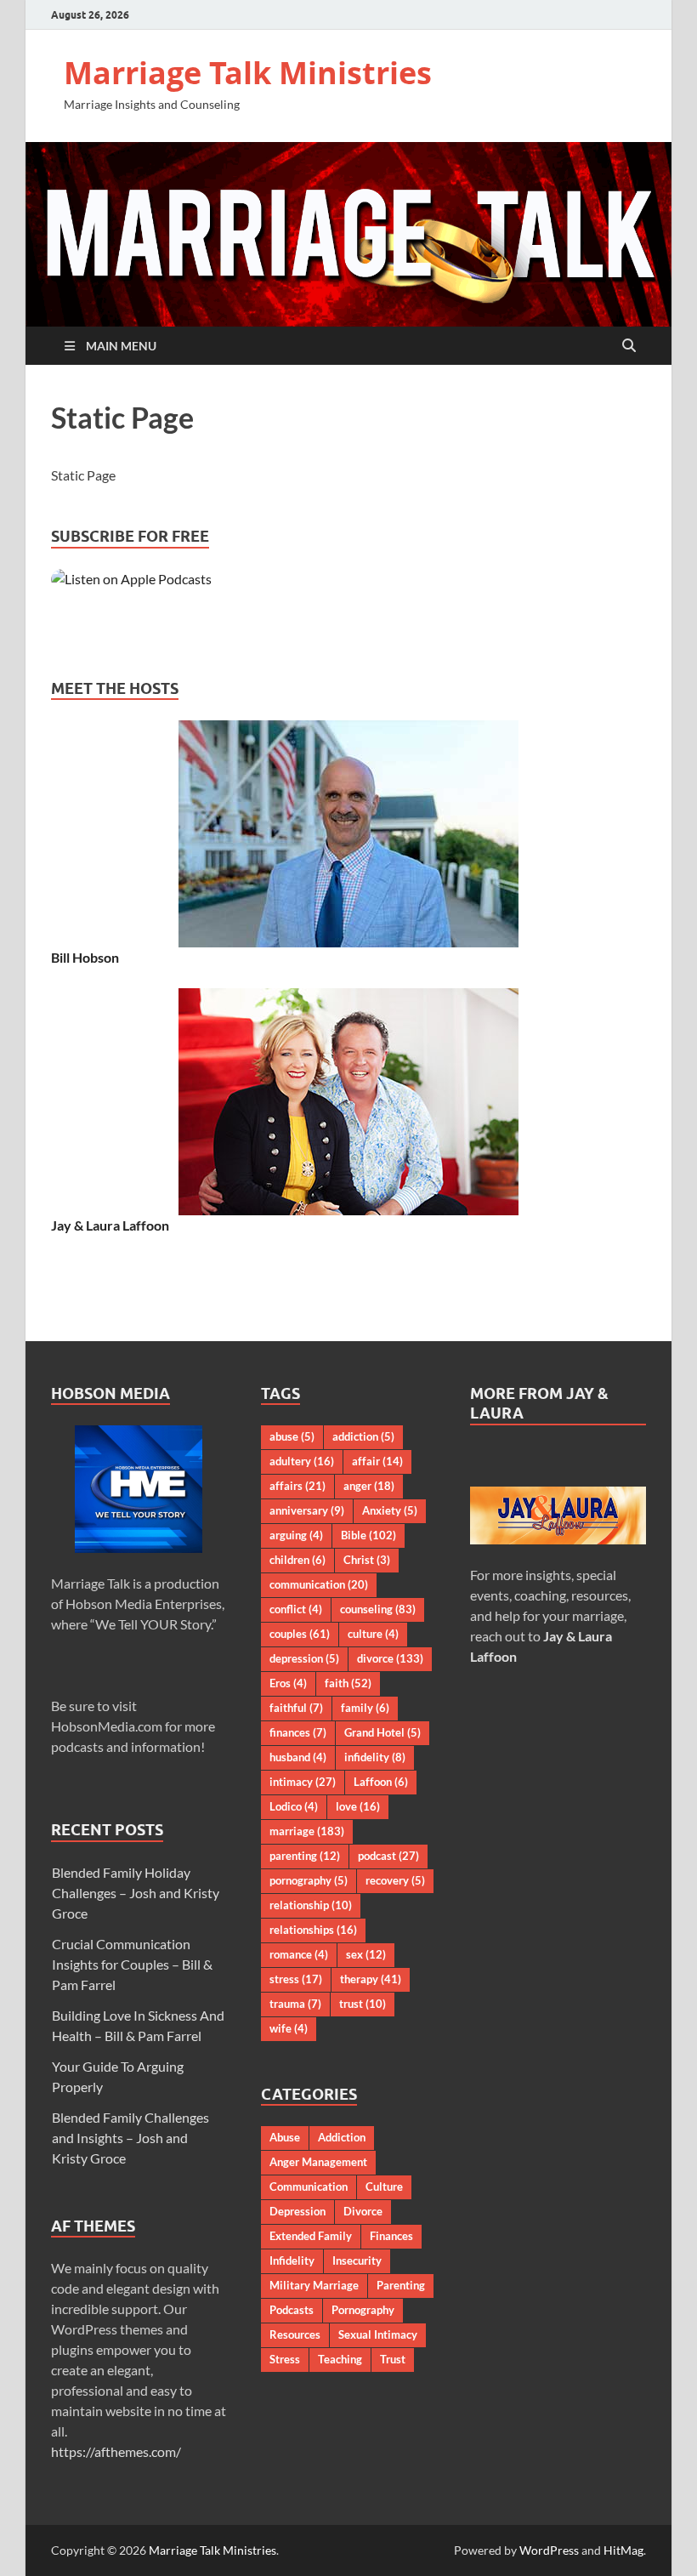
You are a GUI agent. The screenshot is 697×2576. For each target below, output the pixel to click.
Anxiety (390, 1510)
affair (377, 1461)
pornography (309, 1880)
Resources (295, 2334)
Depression (297, 2211)
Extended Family (311, 2236)
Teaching (340, 2359)
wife (289, 2028)
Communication (309, 2186)
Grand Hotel (382, 1732)
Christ (367, 1560)
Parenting (401, 2285)
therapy (371, 1979)
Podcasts (292, 2310)
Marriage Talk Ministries (248, 73)
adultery (302, 1461)
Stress (285, 2359)
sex (366, 1954)
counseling (378, 1609)
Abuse (285, 2137)
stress (296, 1979)
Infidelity (292, 2260)
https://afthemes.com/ (116, 2451)
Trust (393, 2359)
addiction (363, 1436)
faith (348, 1683)
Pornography (363, 2310)
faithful (296, 1708)
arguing (296, 1535)
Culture (384, 2186)
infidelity (375, 1757)
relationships (313, 1930)
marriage (307, 1831)
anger (369, 1486)
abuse (292, 1436)
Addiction (342, 2137)
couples (300, 1634)
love (358, 1806)
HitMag (623, 2550)
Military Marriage (314, 2285)
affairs (297, 1486)
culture (373, 1634)
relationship (311, 1905)
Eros (288, 1683)
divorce (390, 1658)
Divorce (363, 2211)
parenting (305, 1856)
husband (298, 1757)
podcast (388, 1856)
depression (304, 1658)
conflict (296, 1609)
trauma (295, 2004)
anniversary (307, 1510)
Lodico (294, 1806)
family (365, 1708)
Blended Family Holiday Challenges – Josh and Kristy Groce (136, 1893)
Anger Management (318, 2162)
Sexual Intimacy (378, 2334)
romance (299, 1954)
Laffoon (381, 1782)
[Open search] (629, 346)
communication (319, 1584)
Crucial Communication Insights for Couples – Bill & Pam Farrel (132, 1964)
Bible (368, 1535)
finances (298, 1732)
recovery (395, 1880)
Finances (391, 2236)
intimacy (303, 1782)
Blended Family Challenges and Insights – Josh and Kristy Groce (130, 2138)
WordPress (549, 2550)
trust (363, 2004)
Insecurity (357, 2260)
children (297, 1560)
